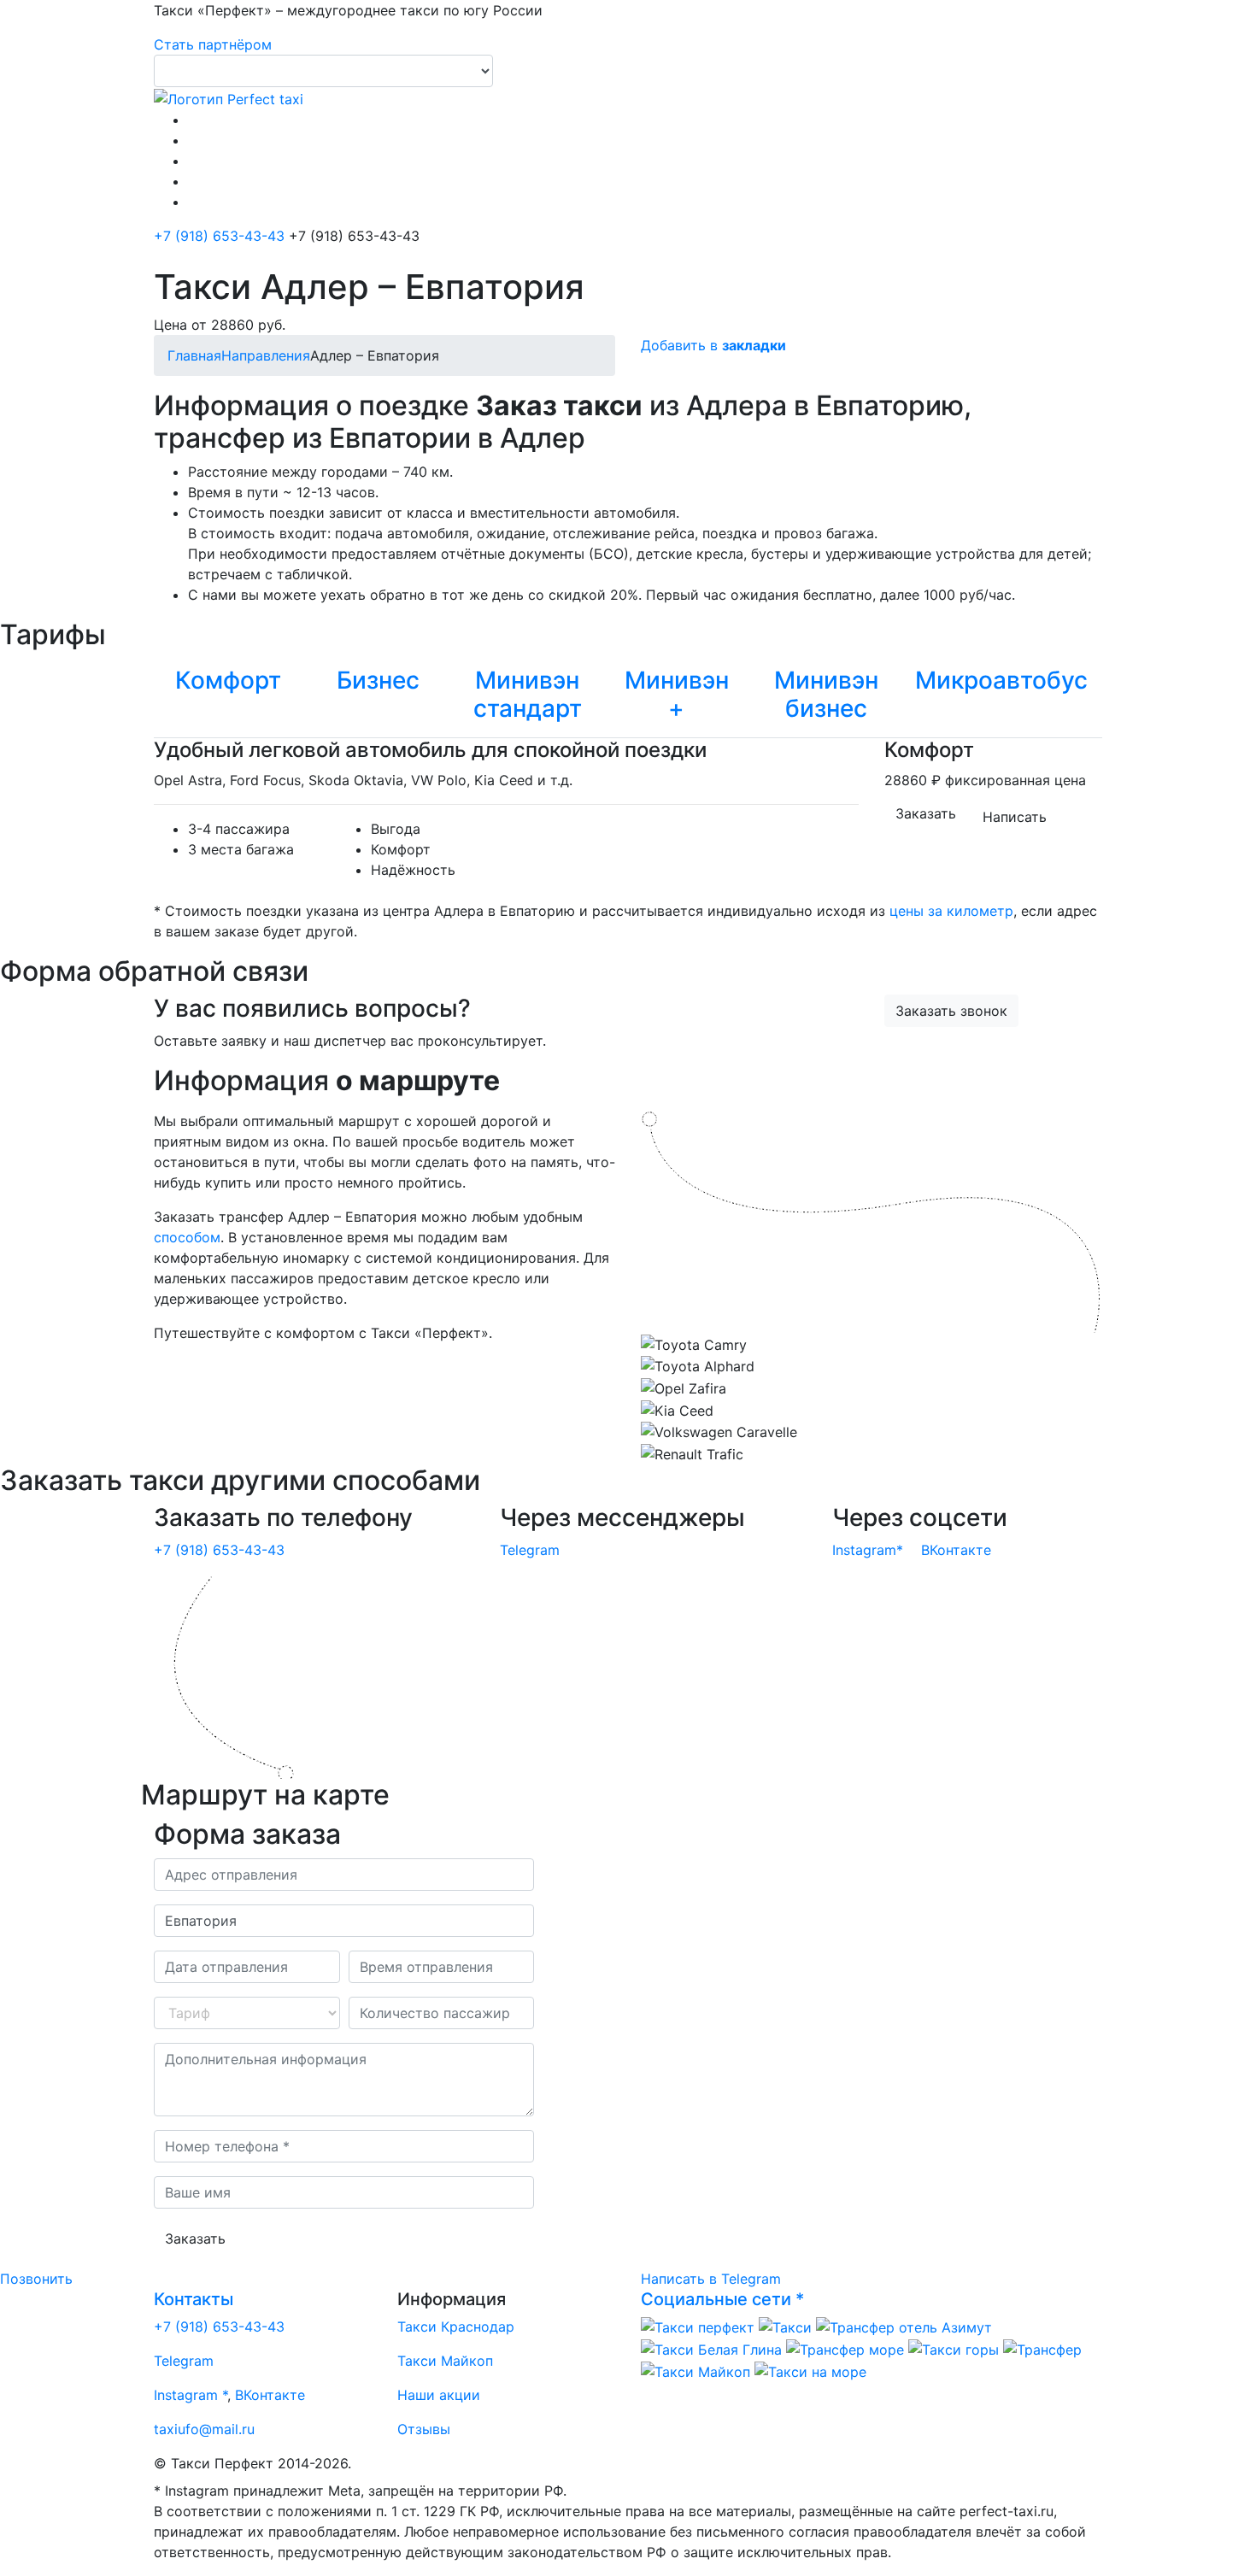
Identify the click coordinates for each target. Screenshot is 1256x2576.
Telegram (530, 1550)
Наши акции (439, 2395)
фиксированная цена (1015, 780)
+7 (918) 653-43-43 (219, 236)
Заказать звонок (951, 1011)
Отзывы (424, 2429)
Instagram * (191, 2395)
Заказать (926, 813)
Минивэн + (677, 695)
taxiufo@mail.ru (204, 2429)
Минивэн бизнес (826, 695)
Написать (1015, 817)
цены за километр (951, 911)
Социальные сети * (722, 2299)
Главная (194, 355)
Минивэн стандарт (528, 695)
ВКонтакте (956, 1550)
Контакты (194, 2299)
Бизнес (378, 680)
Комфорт (228, 680)
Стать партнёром (213, 44)
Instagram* (868, 1550)
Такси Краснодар (456, 2327)
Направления (266, 355)
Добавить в (713, 345)
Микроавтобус (1001, 680)
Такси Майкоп (445, 2361)
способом (187, 1237)
